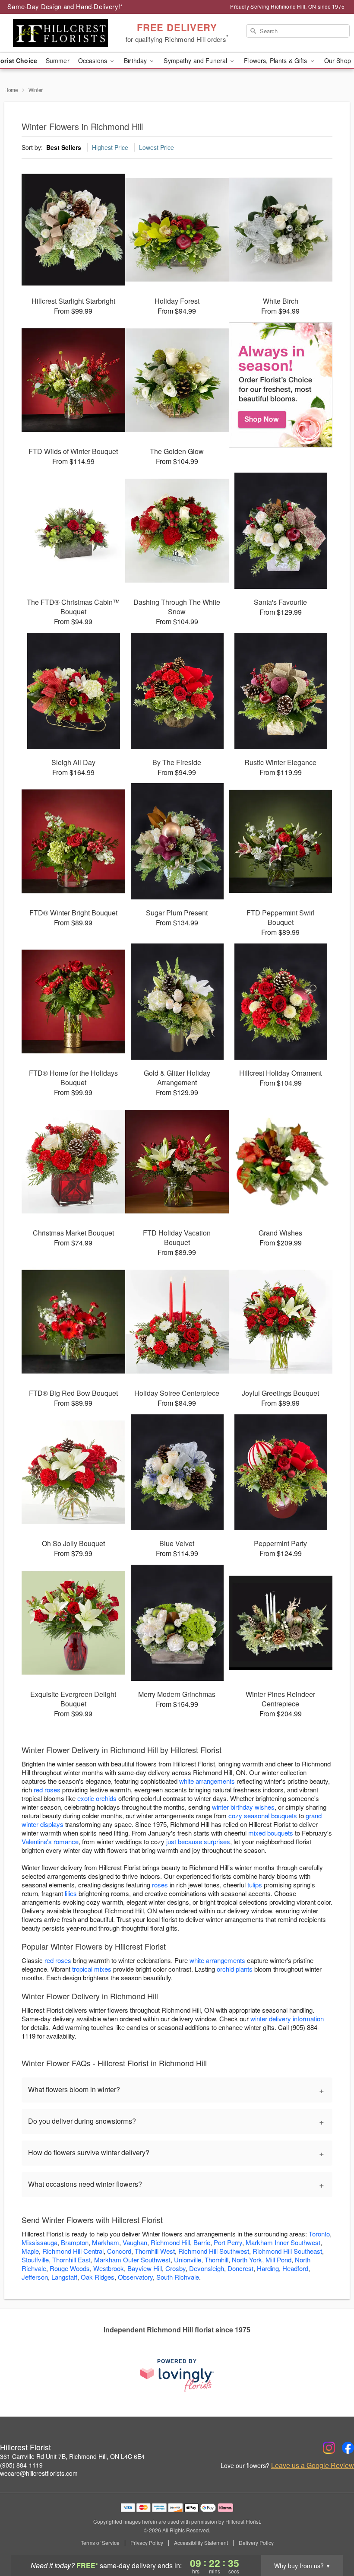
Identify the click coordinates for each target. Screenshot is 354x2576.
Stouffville (35, 2260)
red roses (47, 1790)
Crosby (175, 2268)
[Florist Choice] (281, 385)
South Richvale (178, 2277)
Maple (30, 2251)
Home (11, 90)
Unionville (188, 2260)
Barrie (202, 2242)
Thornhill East (71, 2260)
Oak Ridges (98, 2277)
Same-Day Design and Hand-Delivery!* (65, 6)
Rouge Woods (70, 2268)
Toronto (319, 2234)
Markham (106, 2242)
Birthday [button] (136, 60)
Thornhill (217, 2260)
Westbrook (109, 2268)
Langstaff (64, 2277)
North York (247, 2260)
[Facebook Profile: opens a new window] (348, 2448)
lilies (71, 1893)
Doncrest (240, 2268)
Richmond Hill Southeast (287, 2251)
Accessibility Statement (201, 2543)
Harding (268, 2268)
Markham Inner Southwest (283, 2242)
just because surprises (198, 1841)
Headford (295, 2268)
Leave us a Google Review (313, 2465)
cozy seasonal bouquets (263, 1815)
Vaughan (135, 2242)
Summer (58, 60)
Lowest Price (156, 147)
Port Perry (228, 2242)
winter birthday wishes (243, 1807)
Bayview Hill (145, 2268)
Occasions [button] (93, 60)
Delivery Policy (256, 2543)
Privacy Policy (147, 2543)
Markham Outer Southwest (132, 2260)
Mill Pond (278, 2260)
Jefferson (35, 2277)
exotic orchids (97, 1798)
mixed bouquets (271, 1833)
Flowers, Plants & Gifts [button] (276, 60)
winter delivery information (287, 2019)
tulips (255, 1885)
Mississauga (40, 2242)
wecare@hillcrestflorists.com (39, 2473)
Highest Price (110, 147)
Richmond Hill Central (73, 2251)
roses (160, 1885)
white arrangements (207, 1781)
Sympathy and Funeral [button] (196, 60)
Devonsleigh (207, 2268)
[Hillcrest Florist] (60, 33)
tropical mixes (92, 1969)
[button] (331, 2539)
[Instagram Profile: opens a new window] (329, 2448)
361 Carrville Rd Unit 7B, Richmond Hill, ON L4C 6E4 (72, 2456)
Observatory (135, 2277)
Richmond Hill (170, 2242)
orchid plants (235, 1969)
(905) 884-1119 (21, 2465)
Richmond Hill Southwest (214, 2251)
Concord (119, 2251)
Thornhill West (155, 2251)
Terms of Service (100, 2543)
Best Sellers (64, 147)
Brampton (75, 2242)
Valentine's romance (50, 1841)
